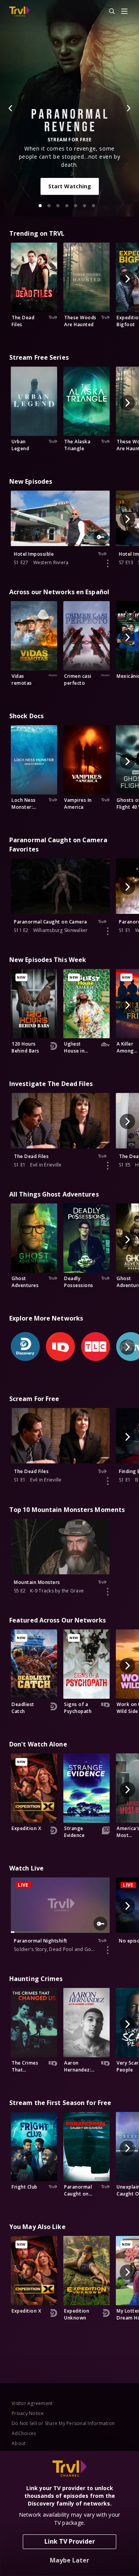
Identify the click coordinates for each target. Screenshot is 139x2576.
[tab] (40, 206)
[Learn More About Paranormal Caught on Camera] (108, 931)
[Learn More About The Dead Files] (108, 1166)
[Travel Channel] (19, 12)
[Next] (128, 108)
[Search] (108, 12)
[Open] (124, 12)
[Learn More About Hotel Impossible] (108, 563)
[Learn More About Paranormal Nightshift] (108, 1950)
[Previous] (11, 108)
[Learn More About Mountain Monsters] (108, 1592)
